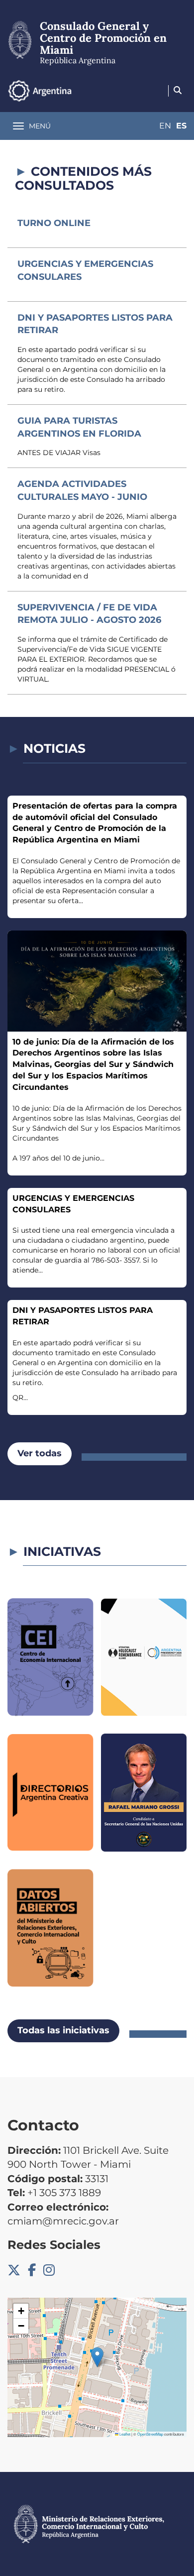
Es (181, 126)
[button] (97, 2357)
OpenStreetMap (150, 2434)
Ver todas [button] (40, 1453)
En (165, 126)
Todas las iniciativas (63, 2030)
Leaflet (124, 2434)
